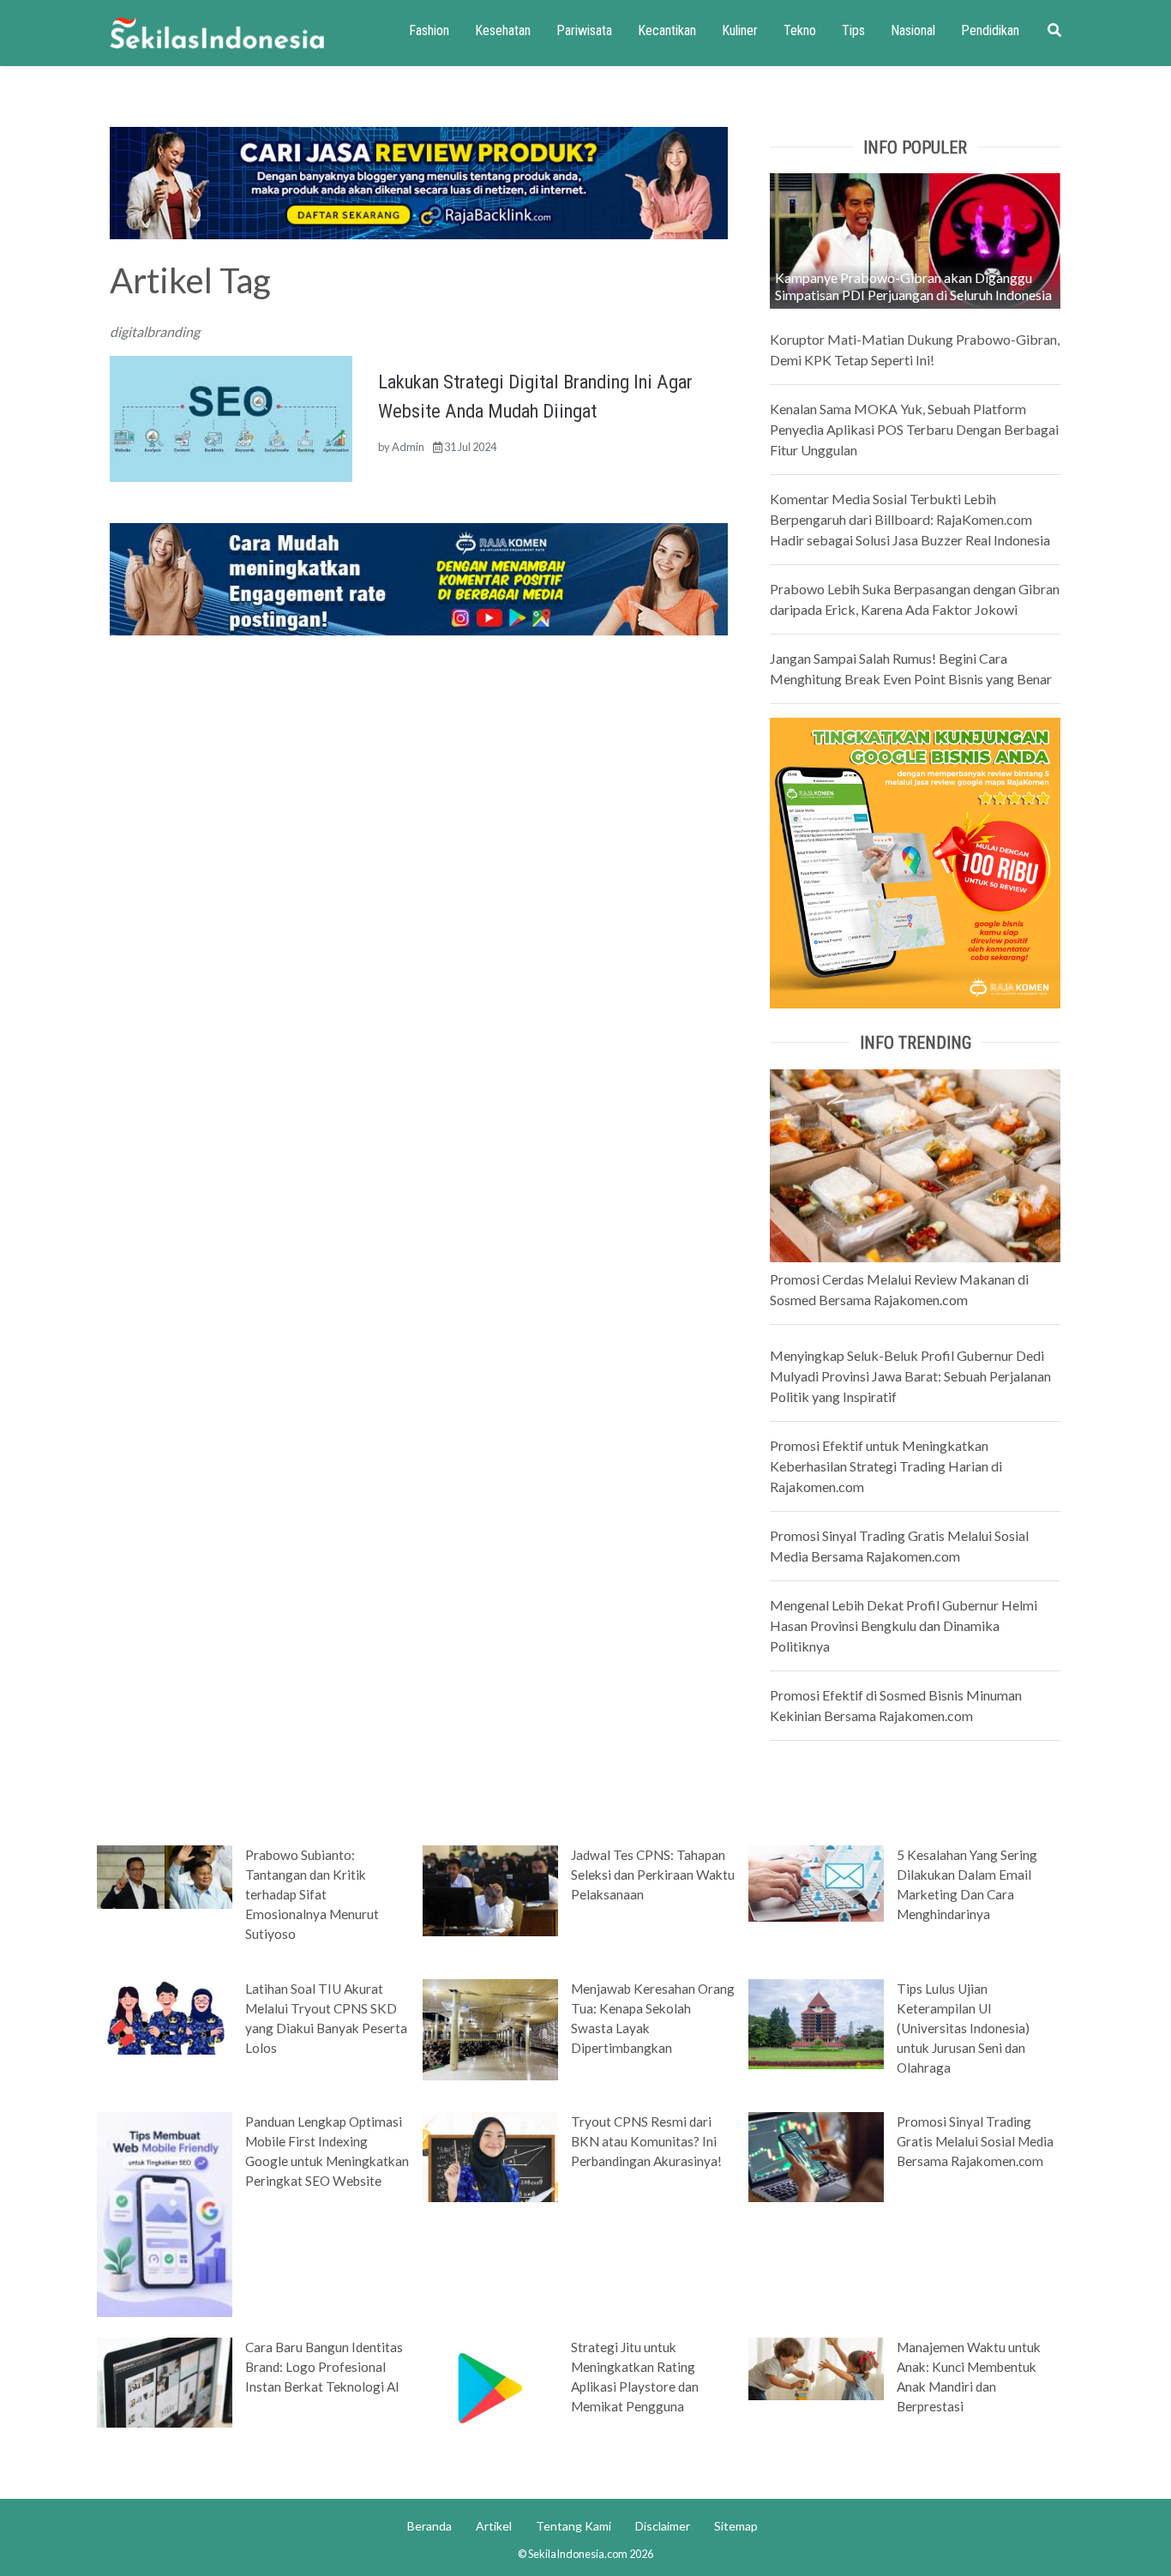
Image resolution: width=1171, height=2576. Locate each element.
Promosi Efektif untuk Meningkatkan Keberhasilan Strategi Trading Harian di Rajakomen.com (886, 1466)
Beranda (429, 2526)
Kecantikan (667, 30)
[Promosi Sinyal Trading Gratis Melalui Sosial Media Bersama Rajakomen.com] (816, 2156)
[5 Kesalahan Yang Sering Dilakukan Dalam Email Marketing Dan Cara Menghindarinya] (816, 1882)
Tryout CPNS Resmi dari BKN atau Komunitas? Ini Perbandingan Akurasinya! (646, 2141)
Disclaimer (663, 2526)
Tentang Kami (573, 2526)
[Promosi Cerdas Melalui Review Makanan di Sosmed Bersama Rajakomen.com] (915, 1164)
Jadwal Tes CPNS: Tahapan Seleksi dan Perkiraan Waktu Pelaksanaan (653, 1875)
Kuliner (740, 30)
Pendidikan (990, 30)
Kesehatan (503, 30)
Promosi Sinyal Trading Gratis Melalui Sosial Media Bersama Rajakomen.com (975, 2141)
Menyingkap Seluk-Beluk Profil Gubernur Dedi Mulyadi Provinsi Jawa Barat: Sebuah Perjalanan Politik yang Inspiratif (910, 1376)
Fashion (429, 30)
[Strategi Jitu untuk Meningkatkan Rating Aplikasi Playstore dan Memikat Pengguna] (490, 2386)
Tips (853, 30)
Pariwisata (584, 30)
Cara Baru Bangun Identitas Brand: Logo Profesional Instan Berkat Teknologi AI (324, 2367)
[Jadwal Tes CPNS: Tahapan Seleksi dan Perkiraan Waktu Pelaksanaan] (490, 1889)
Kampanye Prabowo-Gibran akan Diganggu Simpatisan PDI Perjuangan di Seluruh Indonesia (913, 286)
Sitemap (736, 2526)
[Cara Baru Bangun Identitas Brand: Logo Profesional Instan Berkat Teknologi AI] (165, 2380)
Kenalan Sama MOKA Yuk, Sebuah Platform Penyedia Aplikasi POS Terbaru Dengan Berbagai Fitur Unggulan (914, 429)
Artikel (494, 2526)
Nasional (913, 30)
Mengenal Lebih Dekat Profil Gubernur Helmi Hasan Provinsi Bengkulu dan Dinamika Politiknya (904, 1625)
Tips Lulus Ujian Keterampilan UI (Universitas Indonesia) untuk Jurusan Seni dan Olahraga (963, 2028)
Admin (408, 447)
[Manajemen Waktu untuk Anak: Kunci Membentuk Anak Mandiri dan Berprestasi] (816, 2368)
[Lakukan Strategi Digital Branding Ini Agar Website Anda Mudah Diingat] (231, 416)
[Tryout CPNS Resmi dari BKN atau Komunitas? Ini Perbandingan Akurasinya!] (490, 2156)
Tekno (800, 30)
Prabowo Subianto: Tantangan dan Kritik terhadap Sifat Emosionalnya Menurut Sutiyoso (312, 1894)
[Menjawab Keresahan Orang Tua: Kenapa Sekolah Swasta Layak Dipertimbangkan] (490, 2028)
